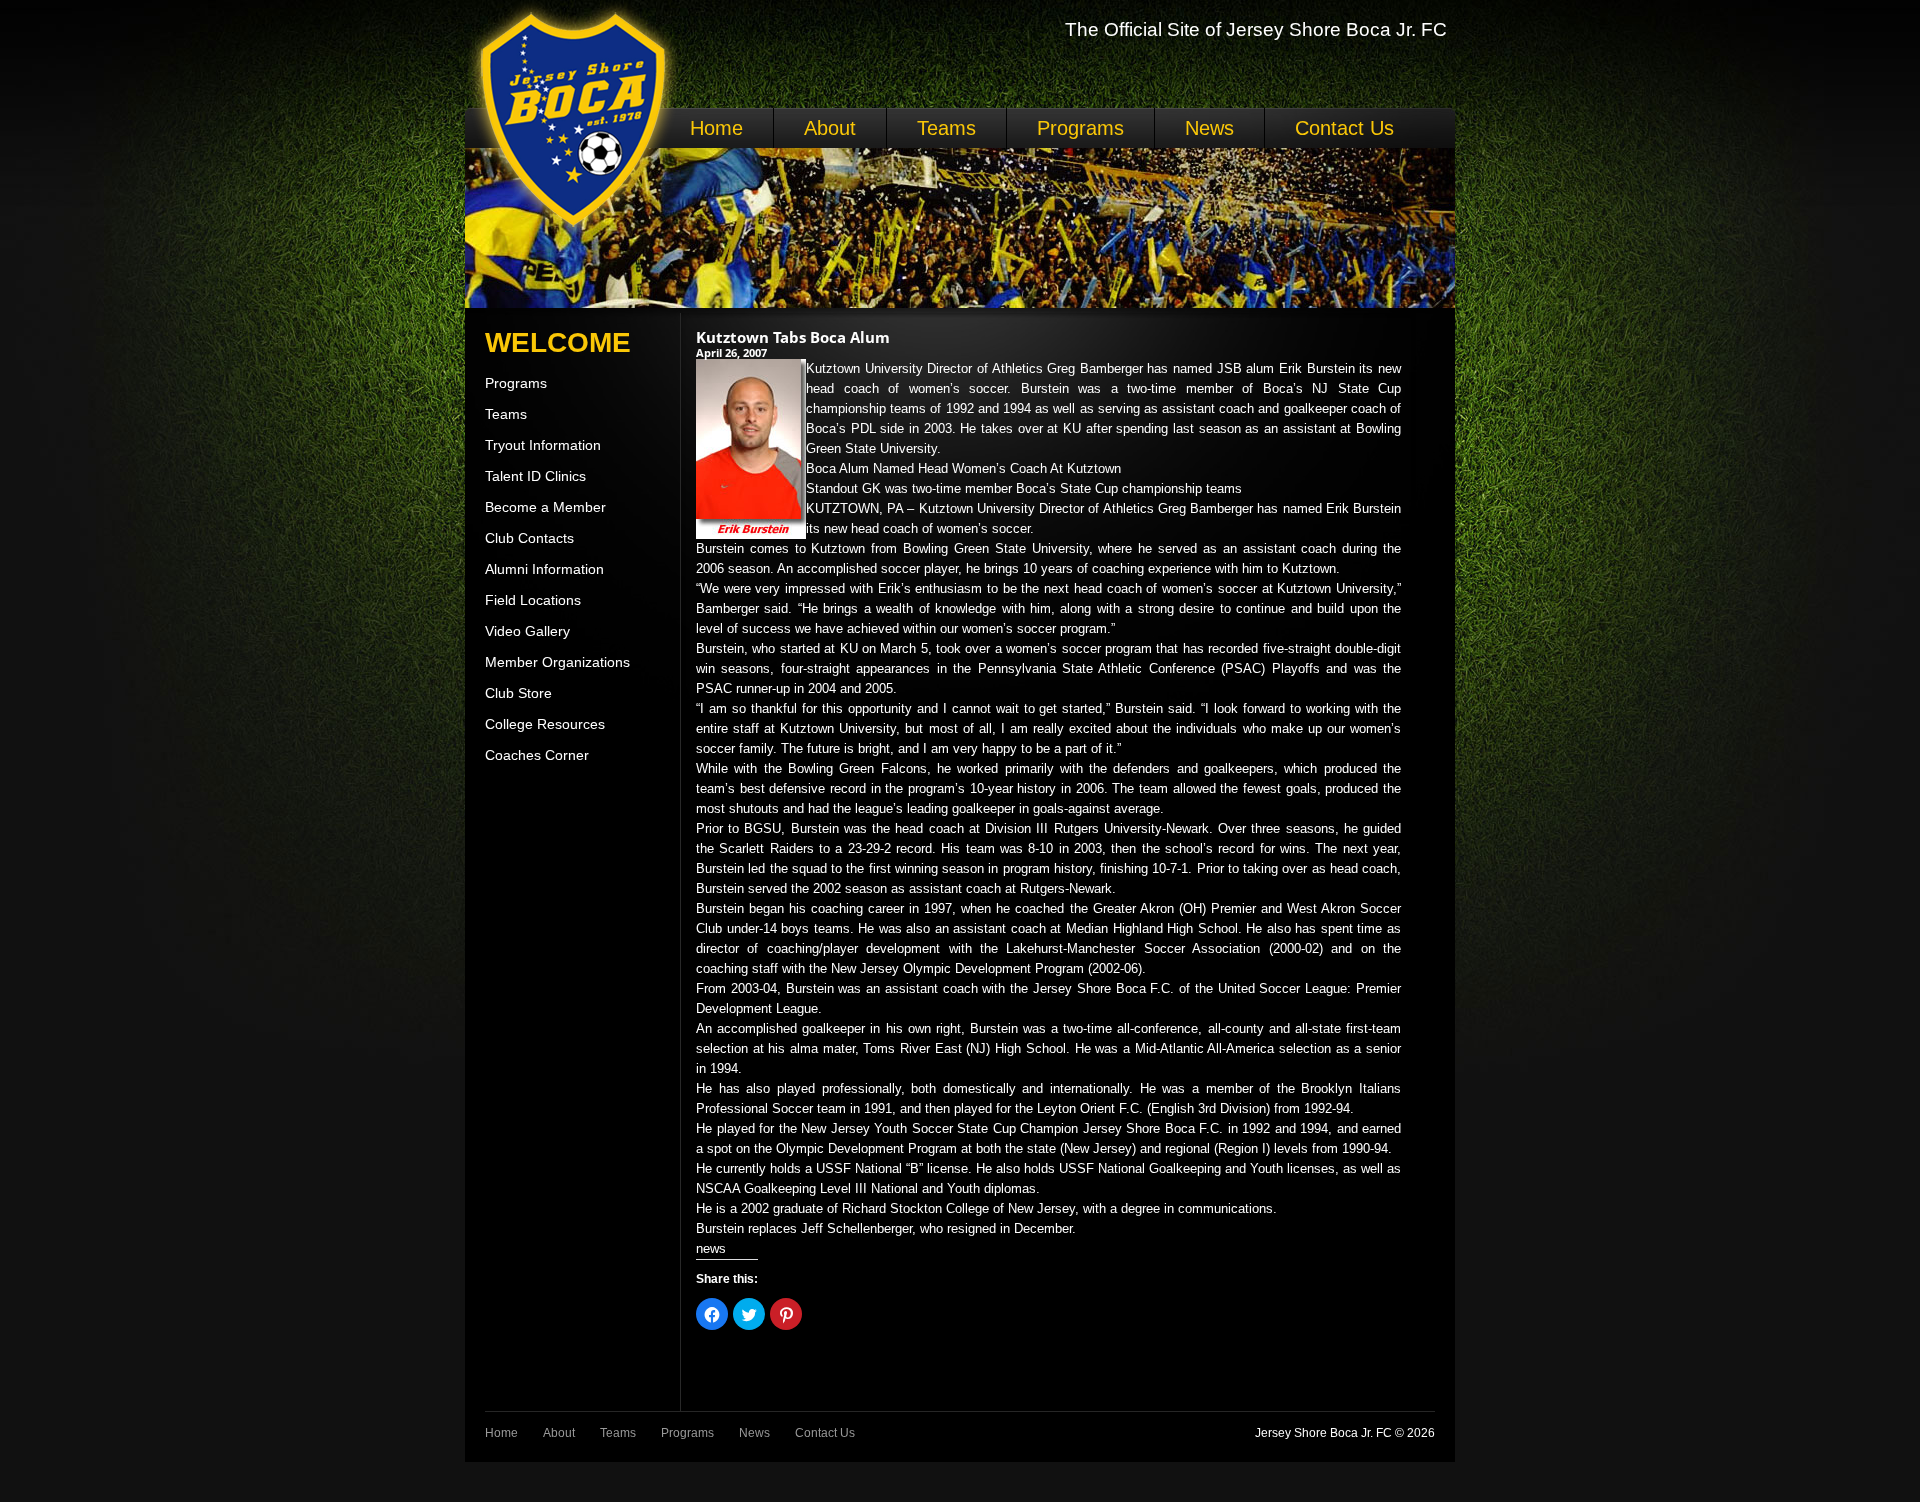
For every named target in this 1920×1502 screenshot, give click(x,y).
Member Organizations (557, 662)
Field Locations (533, 600)
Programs (1080, 128)
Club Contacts (529, 538)
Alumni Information (544, 569)
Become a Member (545, 507)
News (1209, 128)
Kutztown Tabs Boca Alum (793, 337)
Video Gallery (527, 631)
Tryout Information (543, 445)
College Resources (545, 724)
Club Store (518, 693)
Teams (946, 128)
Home (716, 128)
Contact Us (1344, 128)
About (830, 128)
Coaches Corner (537, 755)
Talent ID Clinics (535, 476)
